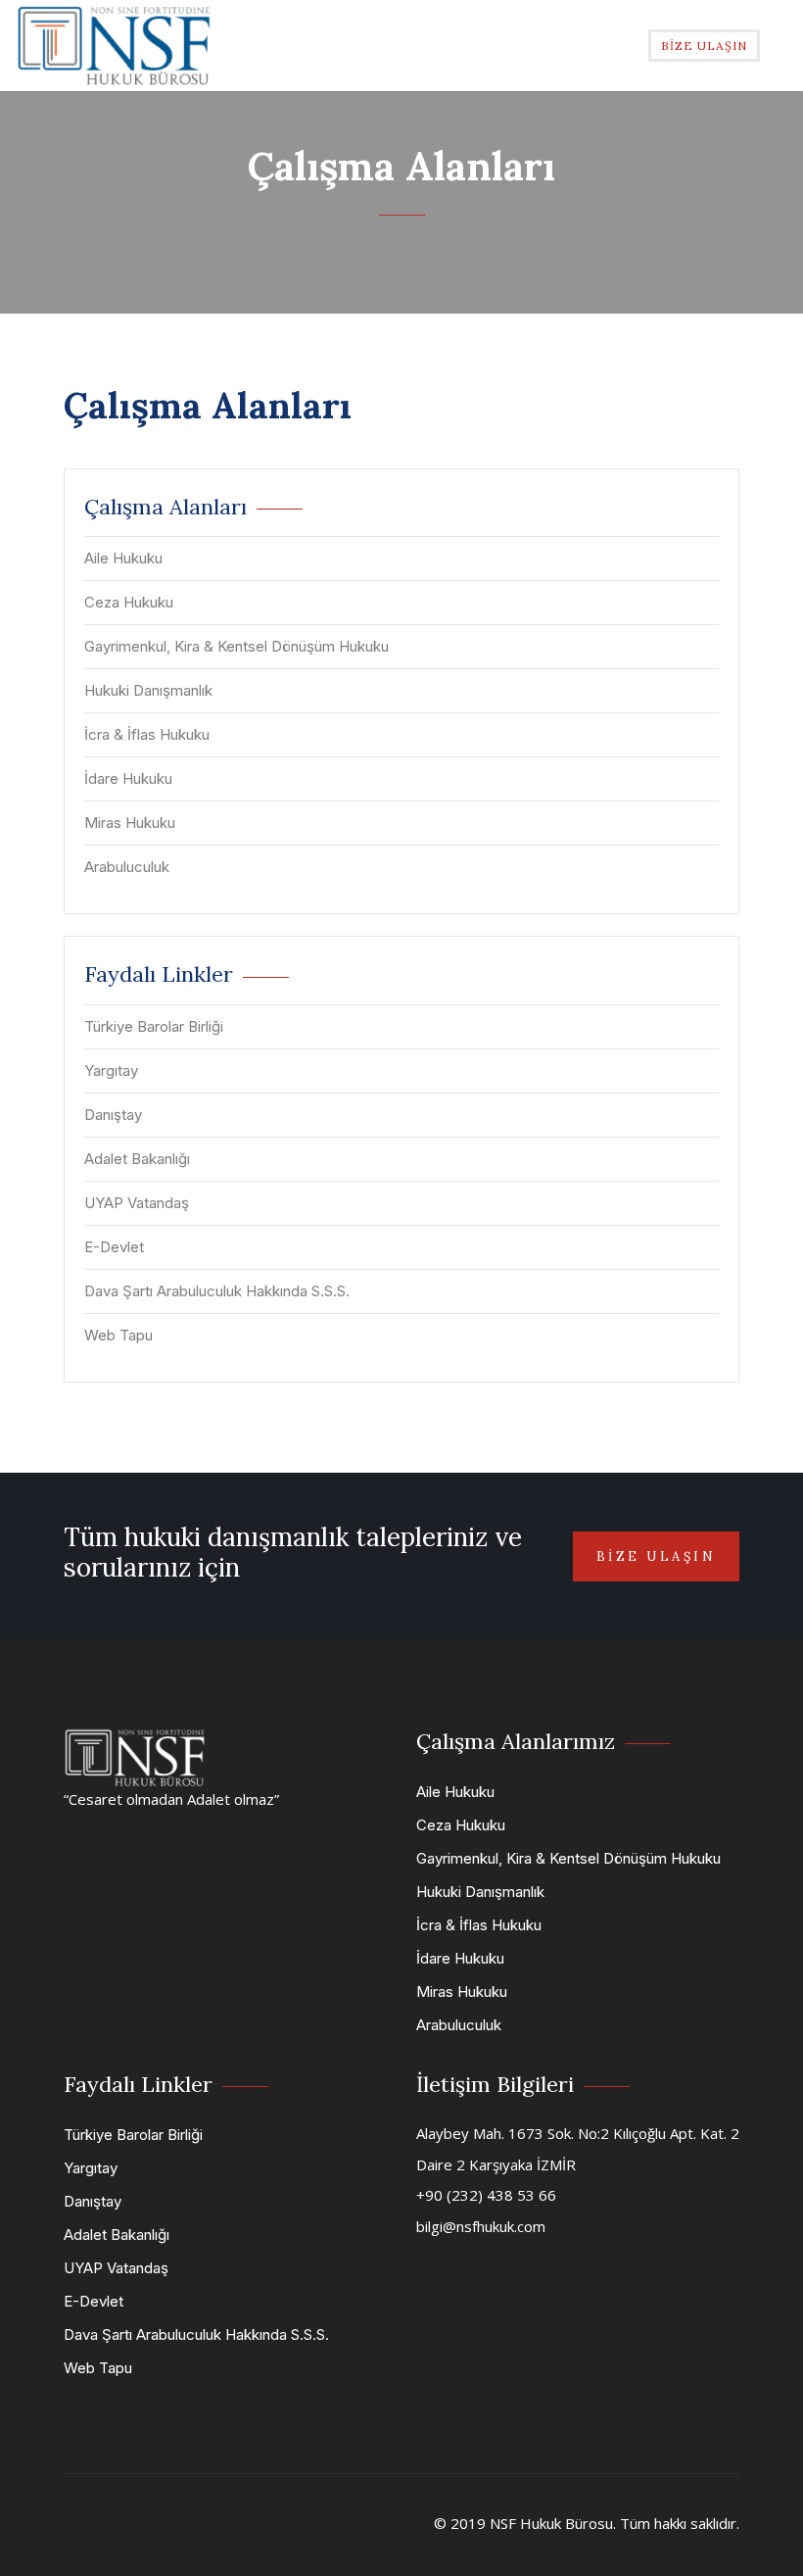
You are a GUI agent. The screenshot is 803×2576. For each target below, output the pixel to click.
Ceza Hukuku (129, 602)
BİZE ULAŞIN (704, 46)
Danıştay (113, 1115)
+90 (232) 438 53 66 (486, 2195)
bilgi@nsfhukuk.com (481, 2226)
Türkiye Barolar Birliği (154, 1026)
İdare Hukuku (128, 778)
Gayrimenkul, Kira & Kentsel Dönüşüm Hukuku (236, 646)
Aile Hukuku (123, 558)
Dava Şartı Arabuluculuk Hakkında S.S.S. (217, 1291)
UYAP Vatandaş (137, 1203)
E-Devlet (114, 1247)
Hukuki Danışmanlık (148, 690)
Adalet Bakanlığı (137, 1159)
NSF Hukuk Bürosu (551, 2523)
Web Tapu (118, 1335)
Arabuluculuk (127, 867)
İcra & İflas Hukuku (147, 734)
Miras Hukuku (130, 823)
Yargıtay (111, 1070)
